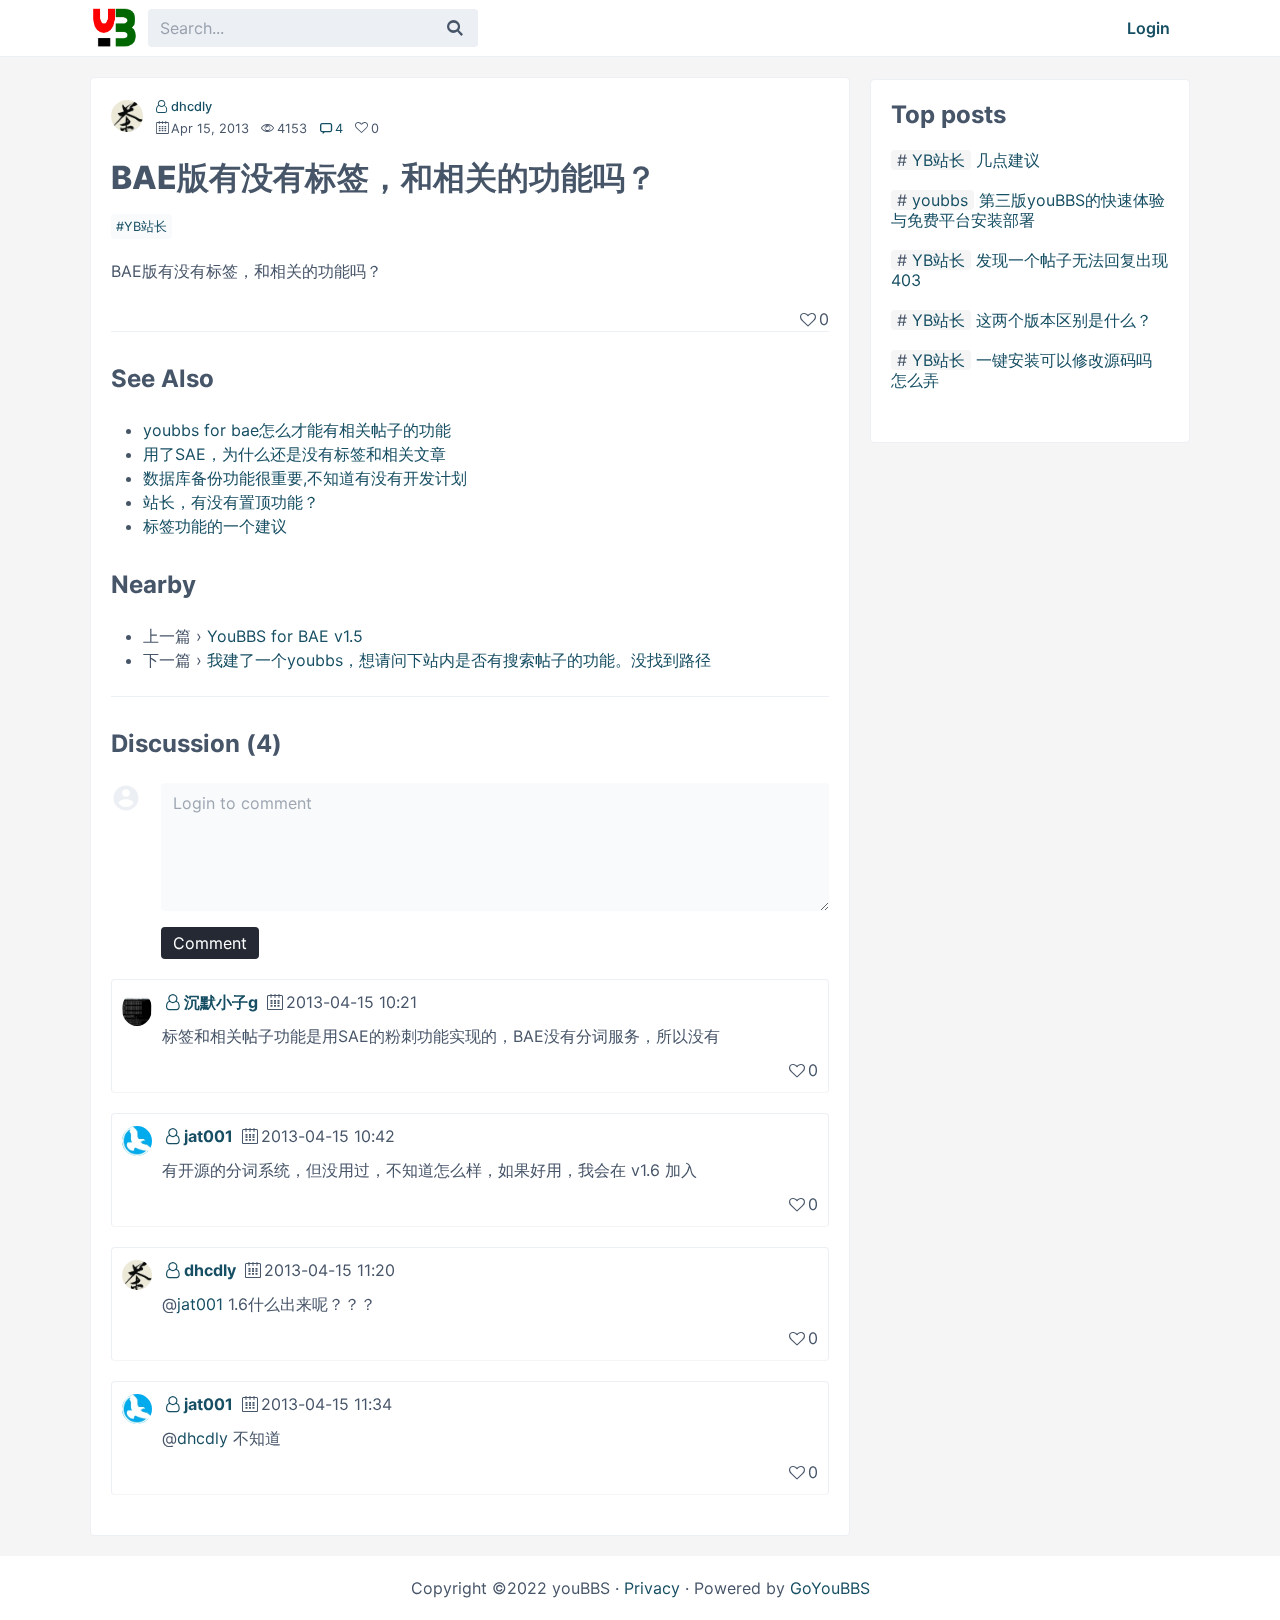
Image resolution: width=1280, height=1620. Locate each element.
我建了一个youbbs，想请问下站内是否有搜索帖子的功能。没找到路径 (459, 660)
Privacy (652, 1588)
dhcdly (191, 106)
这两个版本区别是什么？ (1064, 320)
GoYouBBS (830, 1588)
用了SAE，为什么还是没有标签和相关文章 (294, 454)
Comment (210, 943)
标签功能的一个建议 (215, 526)
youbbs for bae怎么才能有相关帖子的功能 (297, 430)
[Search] (455, 28)
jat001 (208, 1136)
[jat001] (137, 1139)
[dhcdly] (127, 120)
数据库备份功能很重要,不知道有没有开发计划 (305, 478)
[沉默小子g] (137, 1005)
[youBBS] (114, 28)
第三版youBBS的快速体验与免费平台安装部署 (1028, 210)
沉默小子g (221, 1002)
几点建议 (1008, 160)
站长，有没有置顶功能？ (231, 502)
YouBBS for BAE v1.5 (285, 636)
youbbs (940, 200)
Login (1148, 28)
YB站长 (145, 226)
